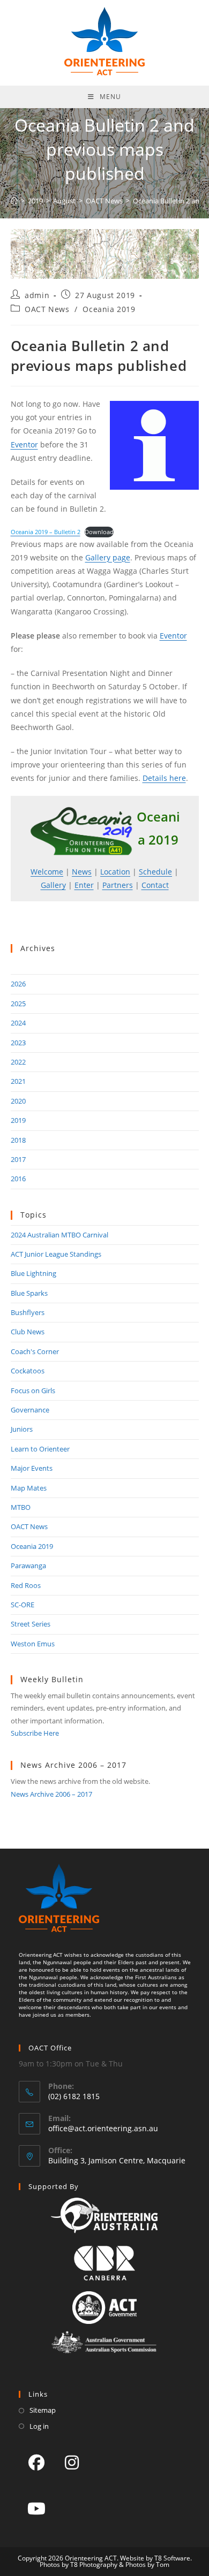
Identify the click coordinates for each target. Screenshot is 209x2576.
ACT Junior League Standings (56, 1254)
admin (37, 295)
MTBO (21, 1507)
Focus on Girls (33, 1390)
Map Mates (29, 1488)
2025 (18, 1004)
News (82, 872)
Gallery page (108, 557)
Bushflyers (28, 1312)
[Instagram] (72, 2462)
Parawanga (28, 1566)
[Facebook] (36, 2462)
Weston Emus (33, 1644)
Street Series (31, 1624)
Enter (84, 885)
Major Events (32, 1468)
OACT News (47, 309)
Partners (118, 885)
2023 (18, 1043)
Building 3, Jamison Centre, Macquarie (117, 2160)
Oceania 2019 (109, 309)
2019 (18, 1120)
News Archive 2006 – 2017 (51, 1794)
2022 (18, 1062)
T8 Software (172, 2558)
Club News (28, 1332)
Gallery (53, 885)
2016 (18, 1179)
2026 (18, 984)
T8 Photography (94, 2564)
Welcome (47, 872)
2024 (18, 1023)
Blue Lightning (33, 1273)
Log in (39, 2426)
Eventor (24, 444)
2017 (18, 1159)
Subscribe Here (35, 1733)
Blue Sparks (29, 1293)
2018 (18, 1140)
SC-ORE (23, 1605)
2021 (18, 1081)
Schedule (155, 872)
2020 (18, 1101)
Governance (30, 1410)
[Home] (14, 201)
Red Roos (26, 1585)
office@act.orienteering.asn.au (103, 2128)
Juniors (22, 1429)
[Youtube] (36, 2508)
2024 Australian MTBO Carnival (59, 1235)
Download (99, 532)
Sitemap (43, 2410)
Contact (155, 885)
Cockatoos (28, 1371)
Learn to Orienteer (40, 1449)
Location (115, 872)
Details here (164, 778)
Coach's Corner (35, 1351)
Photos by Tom (147, 2564)
